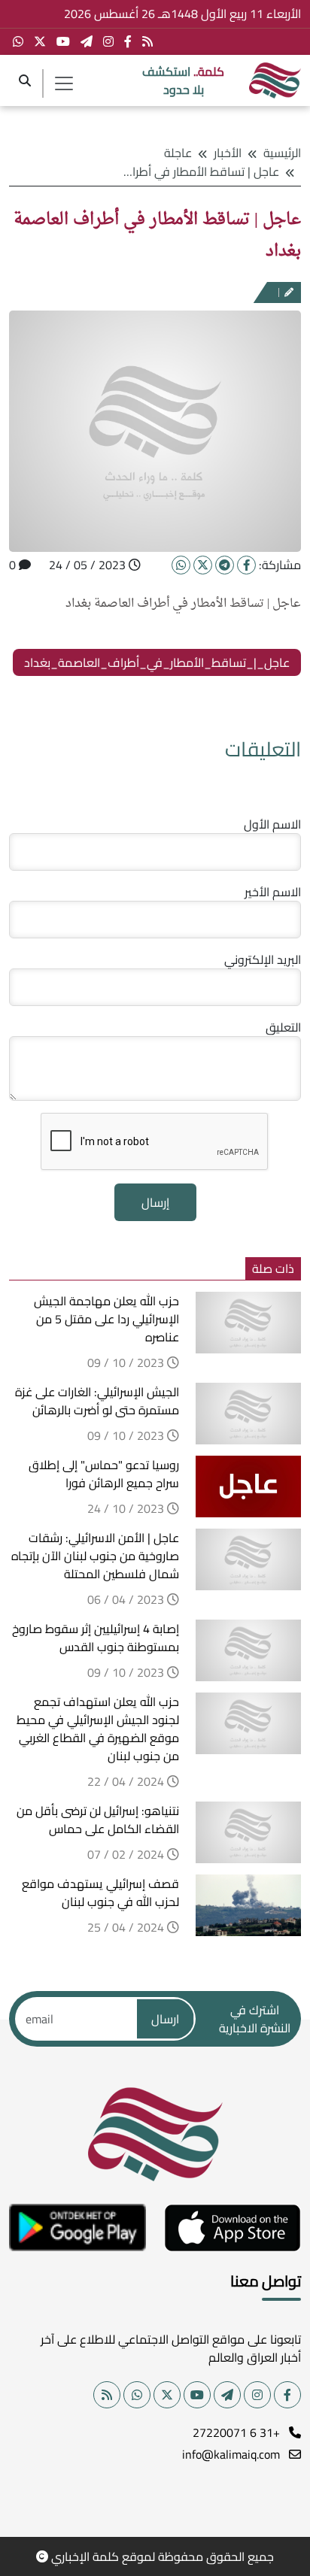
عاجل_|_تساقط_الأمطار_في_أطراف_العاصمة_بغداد (157, 662)
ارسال (165, 2019)
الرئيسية (282, 153)
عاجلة (178, 153)
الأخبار (228, 153)
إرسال (155, 1202)
